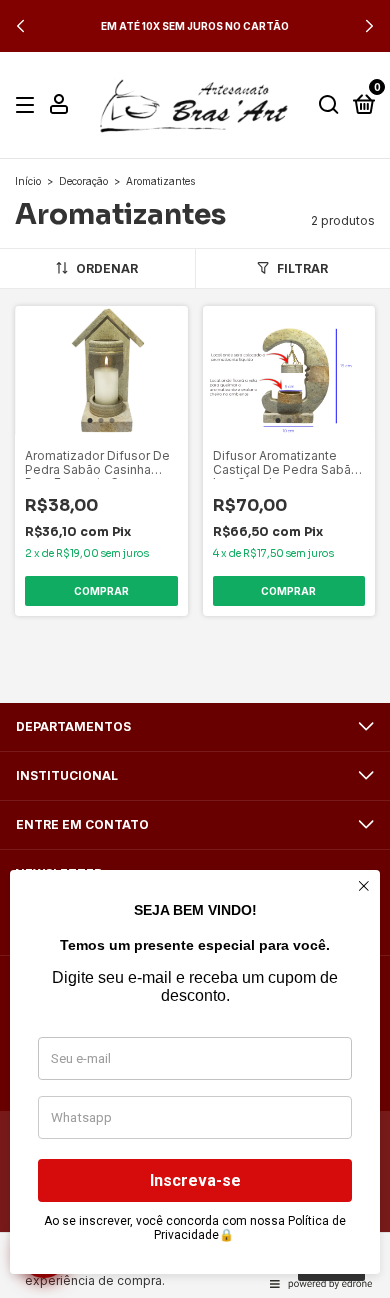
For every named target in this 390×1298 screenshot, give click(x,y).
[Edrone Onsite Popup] (195, 649)
